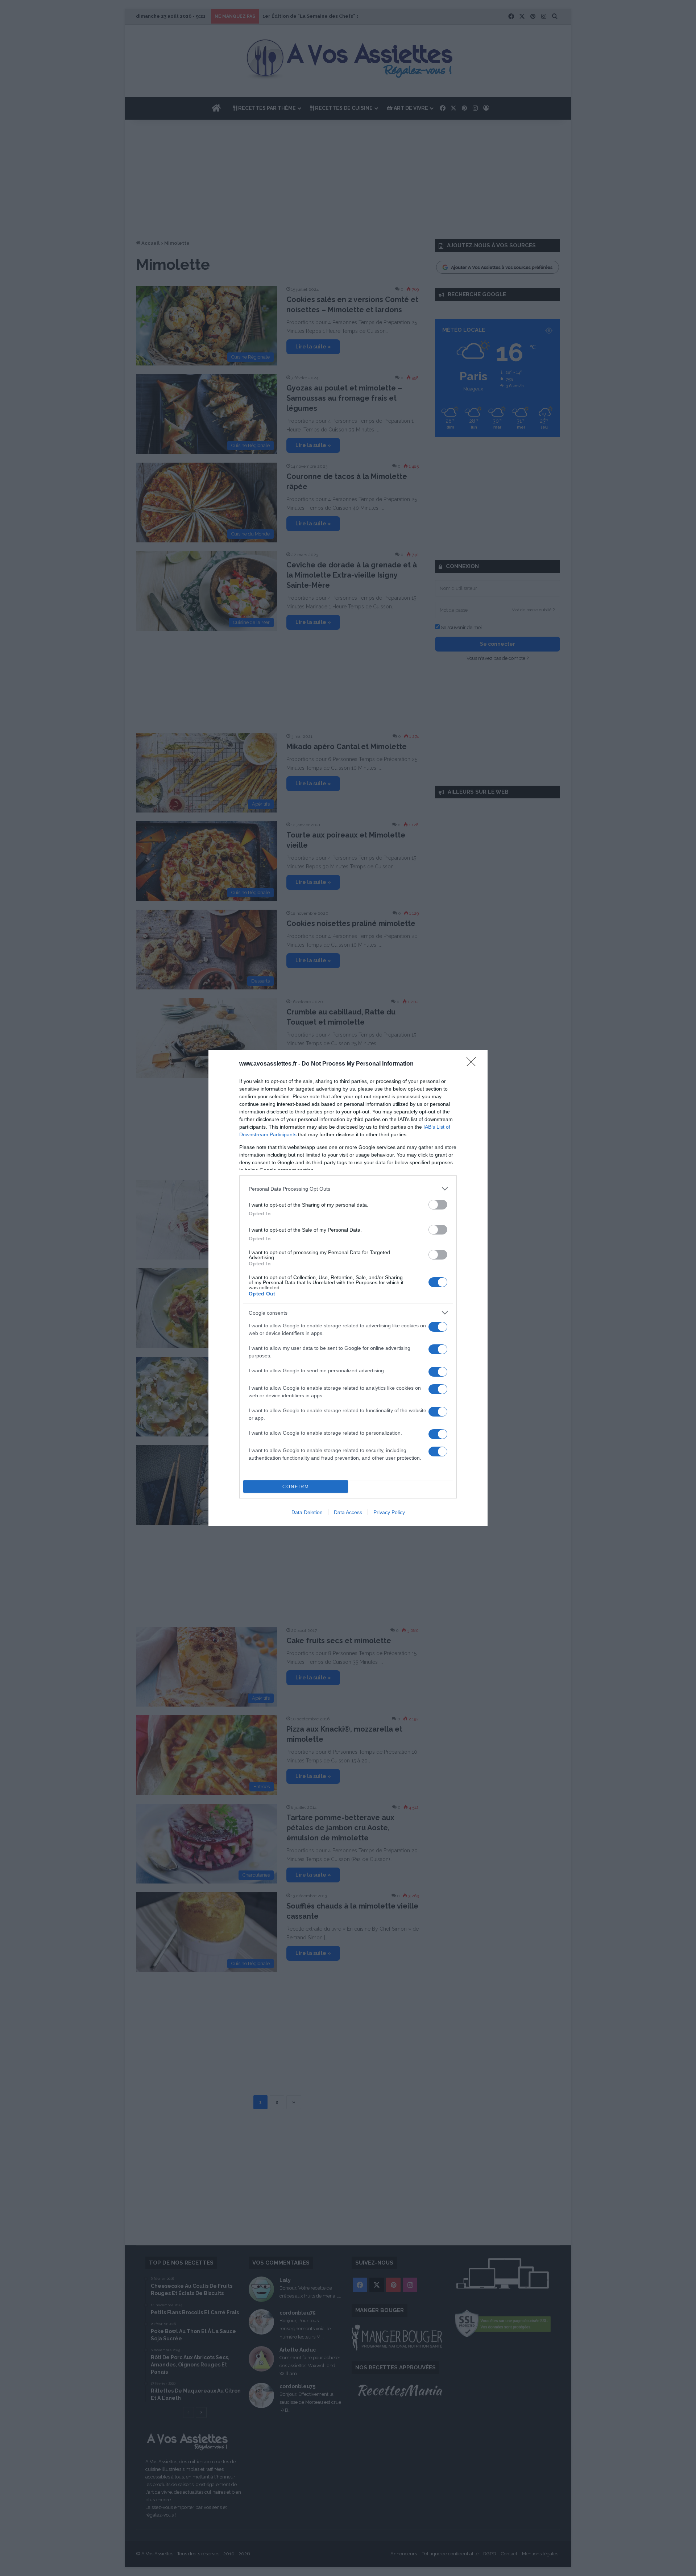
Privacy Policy (389, 1512)
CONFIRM (296, 1487)
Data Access (348, 1512)
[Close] (473, 1064)
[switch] (438, 1205)
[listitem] (348, 1189)
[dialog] (348, 1288)
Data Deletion (307, 1512)
